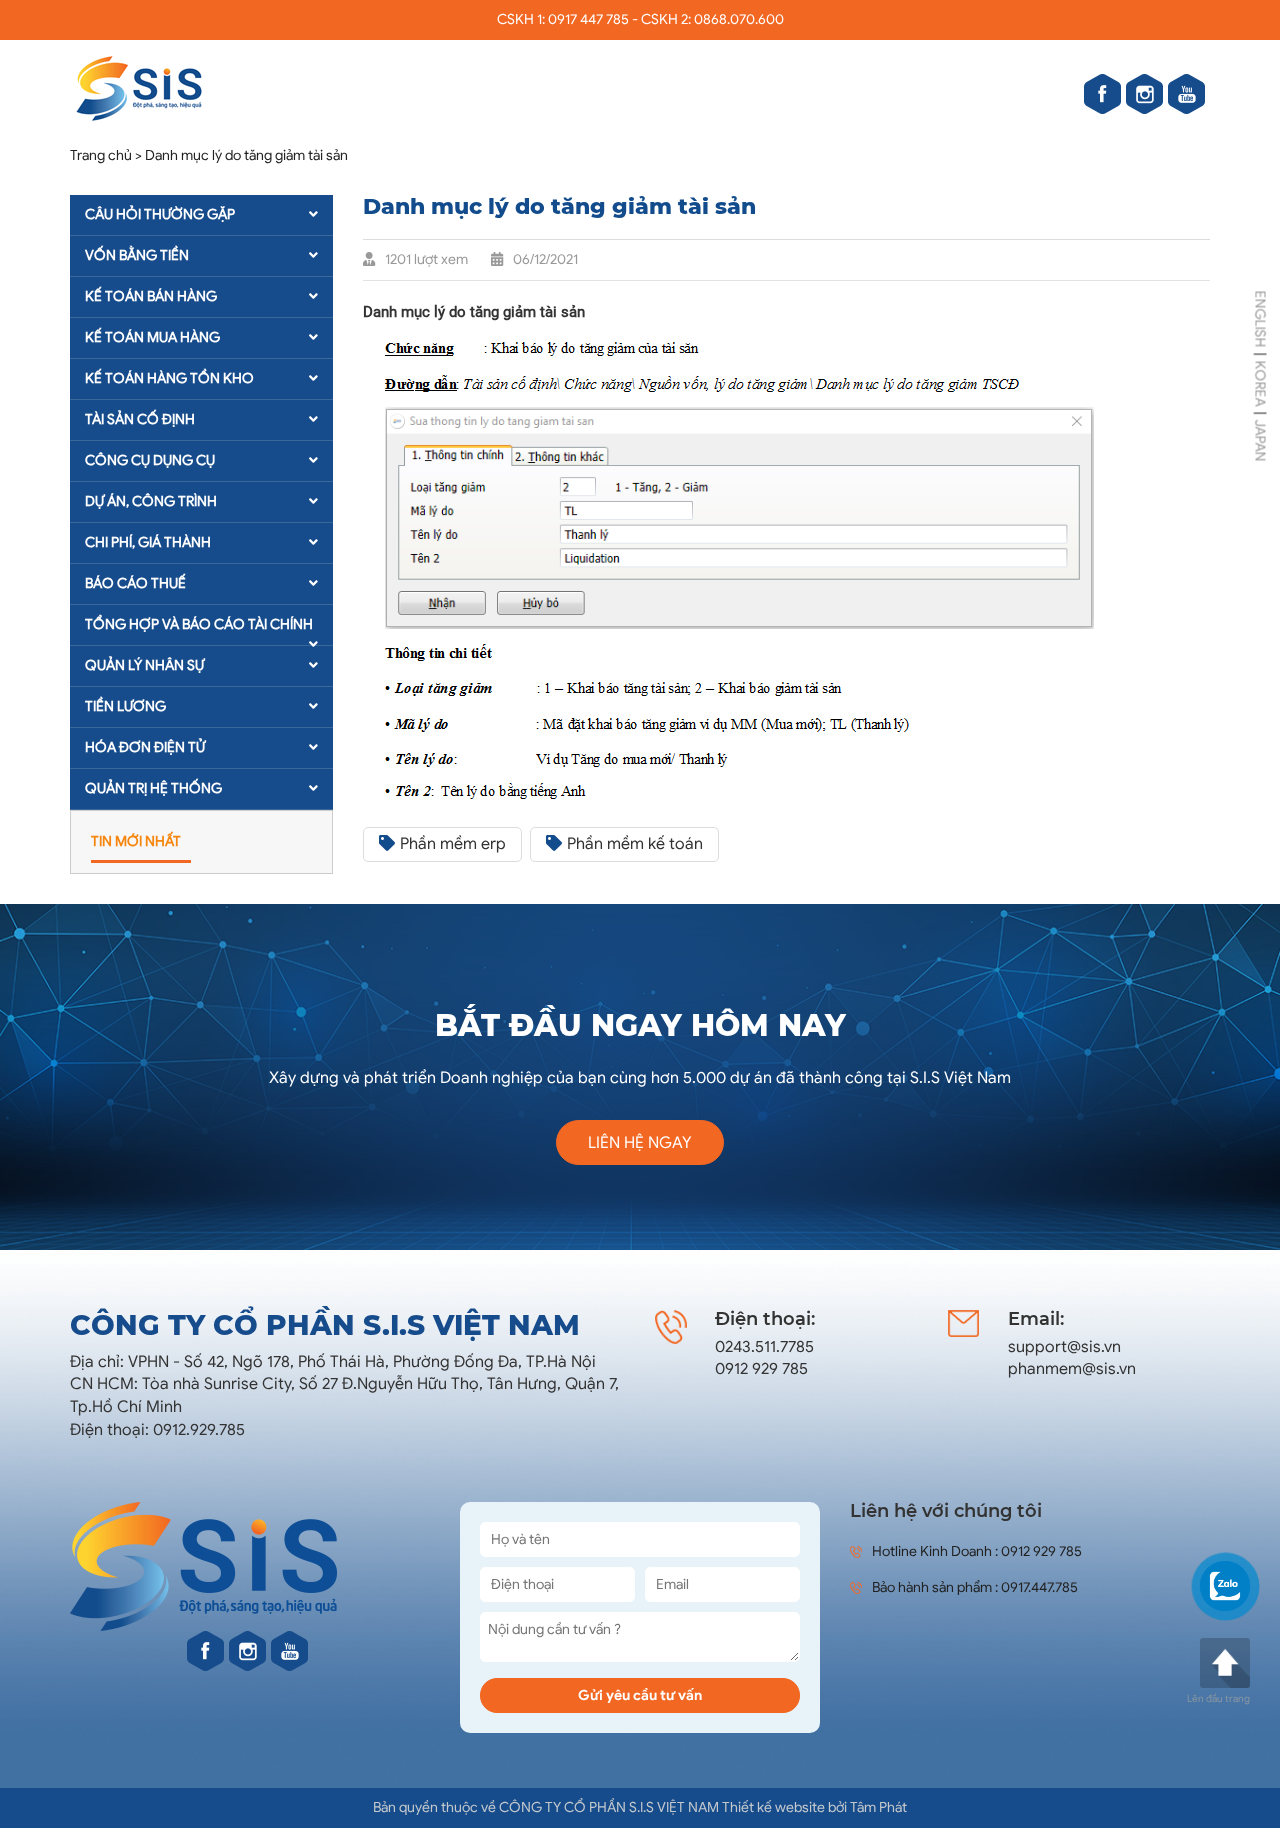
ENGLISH (1260, 318)
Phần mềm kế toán (635, 844)
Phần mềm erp (453, 844)
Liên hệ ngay (640, 1143)
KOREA (1260, 383)
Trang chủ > (106, 155)
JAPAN (1260, 440)
